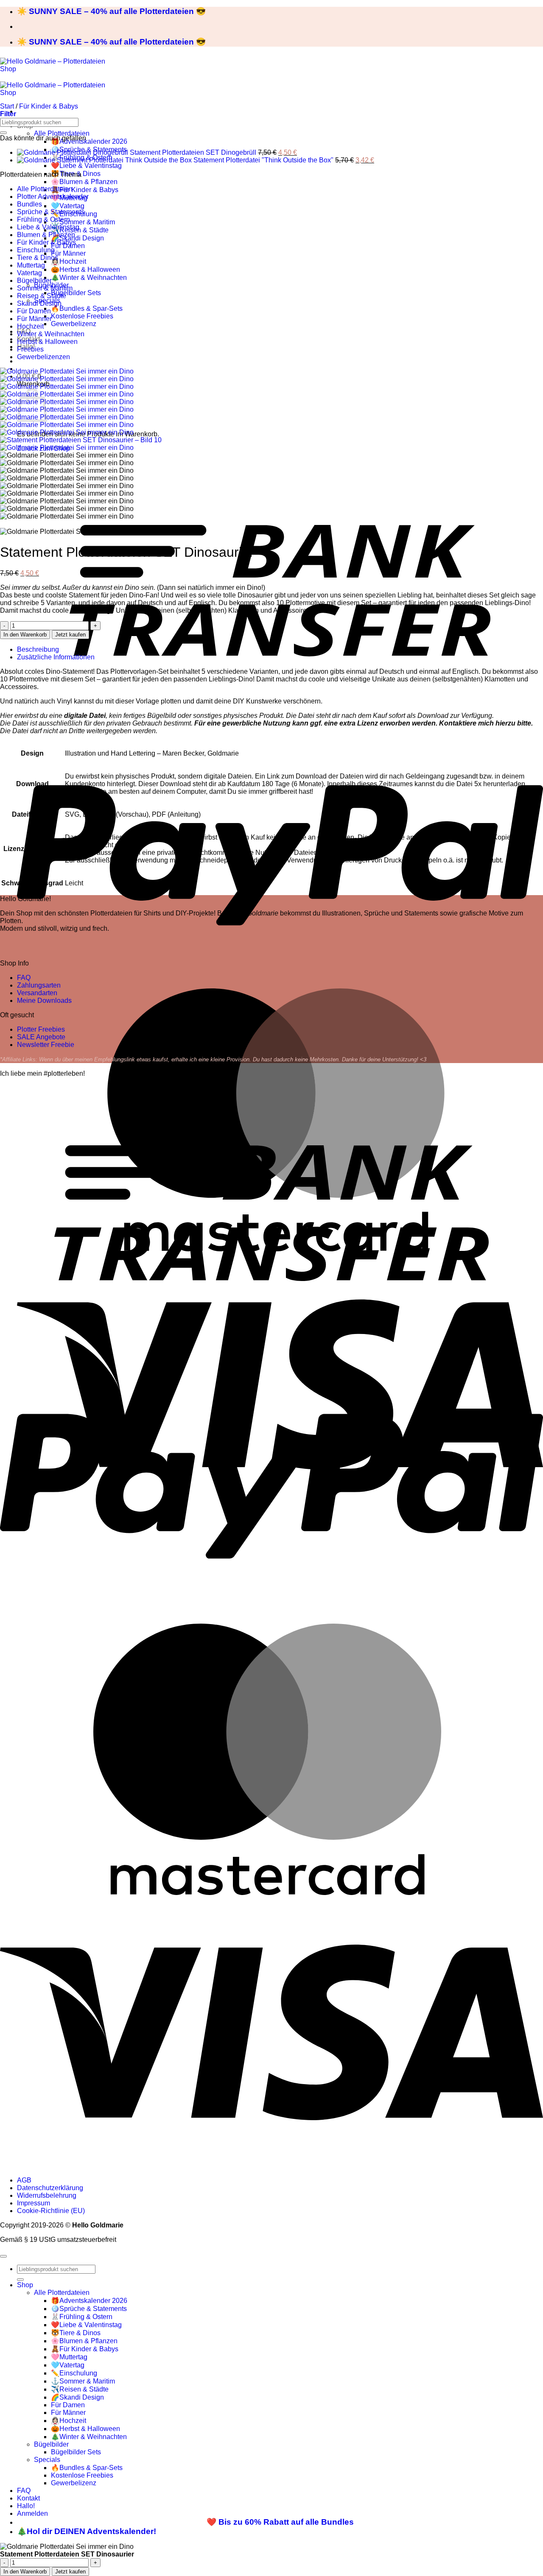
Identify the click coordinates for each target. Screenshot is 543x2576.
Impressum (34, 2203)
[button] (8, 114)
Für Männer (68, 253)
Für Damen (34, 311)
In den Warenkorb (25, 635)
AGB (24, 2180)
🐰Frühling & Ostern (82, 2317)
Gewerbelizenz (74, 324)
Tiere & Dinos (38, 258)
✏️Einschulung (74, 2373)
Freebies (30, 349)
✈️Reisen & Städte (80, 230)
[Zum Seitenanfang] (3, 2256)
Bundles (29, 204)
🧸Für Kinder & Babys (85, 190)
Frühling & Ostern (43, 219)
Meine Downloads (44, 1001)
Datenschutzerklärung (50, 2188)
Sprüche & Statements (51, 212)
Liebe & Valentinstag (48, 227)
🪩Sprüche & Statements (89, 2309)
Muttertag (31, 265)
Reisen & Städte (42, 296)
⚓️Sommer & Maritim (83, 222)
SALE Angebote (41, 1037)
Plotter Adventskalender (53, 197)
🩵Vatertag (68, 206)
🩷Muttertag (69, 2357)
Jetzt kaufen (70, 635)
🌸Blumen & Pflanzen (84, 182)
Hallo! (26, 2506)
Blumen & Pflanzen (46, 235)
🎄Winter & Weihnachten (89, 278)
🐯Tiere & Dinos (76, 2333)
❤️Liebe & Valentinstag (86, 166)
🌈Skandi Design (77, 238)
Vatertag (29, 273)
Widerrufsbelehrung (47, 2195)
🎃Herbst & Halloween (85, 269)
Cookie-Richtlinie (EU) (51, 2211)
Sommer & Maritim (45, 288)
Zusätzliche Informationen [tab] (56, 657)
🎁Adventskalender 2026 (89, 141)
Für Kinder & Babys (49, 106)
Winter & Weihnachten (51, 334)
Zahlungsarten (39, 985)
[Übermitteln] (3, 133)
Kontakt (28, 2498)
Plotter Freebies (41, 1029)
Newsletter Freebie (46, 1045)
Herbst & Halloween (47, 342)
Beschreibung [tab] (38, 649)
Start (7, 106)
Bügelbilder (34, 280)
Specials (47, 2460)
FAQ (24, 978)
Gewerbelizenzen (43, 357)
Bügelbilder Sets (76, 293)
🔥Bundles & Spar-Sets (87, 308)
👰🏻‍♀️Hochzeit (69, 261)
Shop (25, 2285)
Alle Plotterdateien (62, 133)
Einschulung (36, 250)
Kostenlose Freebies (82, 316)
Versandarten (37, 993)
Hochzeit (30, 326)
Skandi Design (39, 303)
